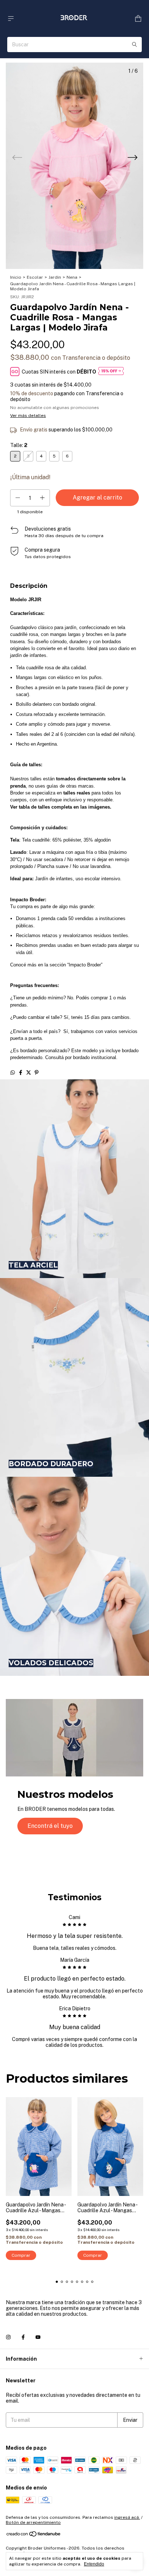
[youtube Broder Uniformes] (38, 2337)
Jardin (55, 277)
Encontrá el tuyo (50, 1826)
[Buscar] (135, 45)
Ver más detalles (28, 416)
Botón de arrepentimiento (33, 2522)
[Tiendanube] (34, 2535)
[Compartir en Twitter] (29, 1072)
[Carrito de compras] (138, 19)
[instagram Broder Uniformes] (8, 2337)
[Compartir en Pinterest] (37, 1072)
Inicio (16, 277)
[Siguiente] (132, 159)
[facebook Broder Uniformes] (23, 2337)
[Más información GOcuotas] (111, 372)
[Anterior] (17, 159)
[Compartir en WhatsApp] (13, 1072)
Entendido (94, 2564)
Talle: (19, 445)
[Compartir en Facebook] (21, 1072)
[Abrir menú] (11, 19)
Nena (72, 277)
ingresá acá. (127, 2517)
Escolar (35, 277)
